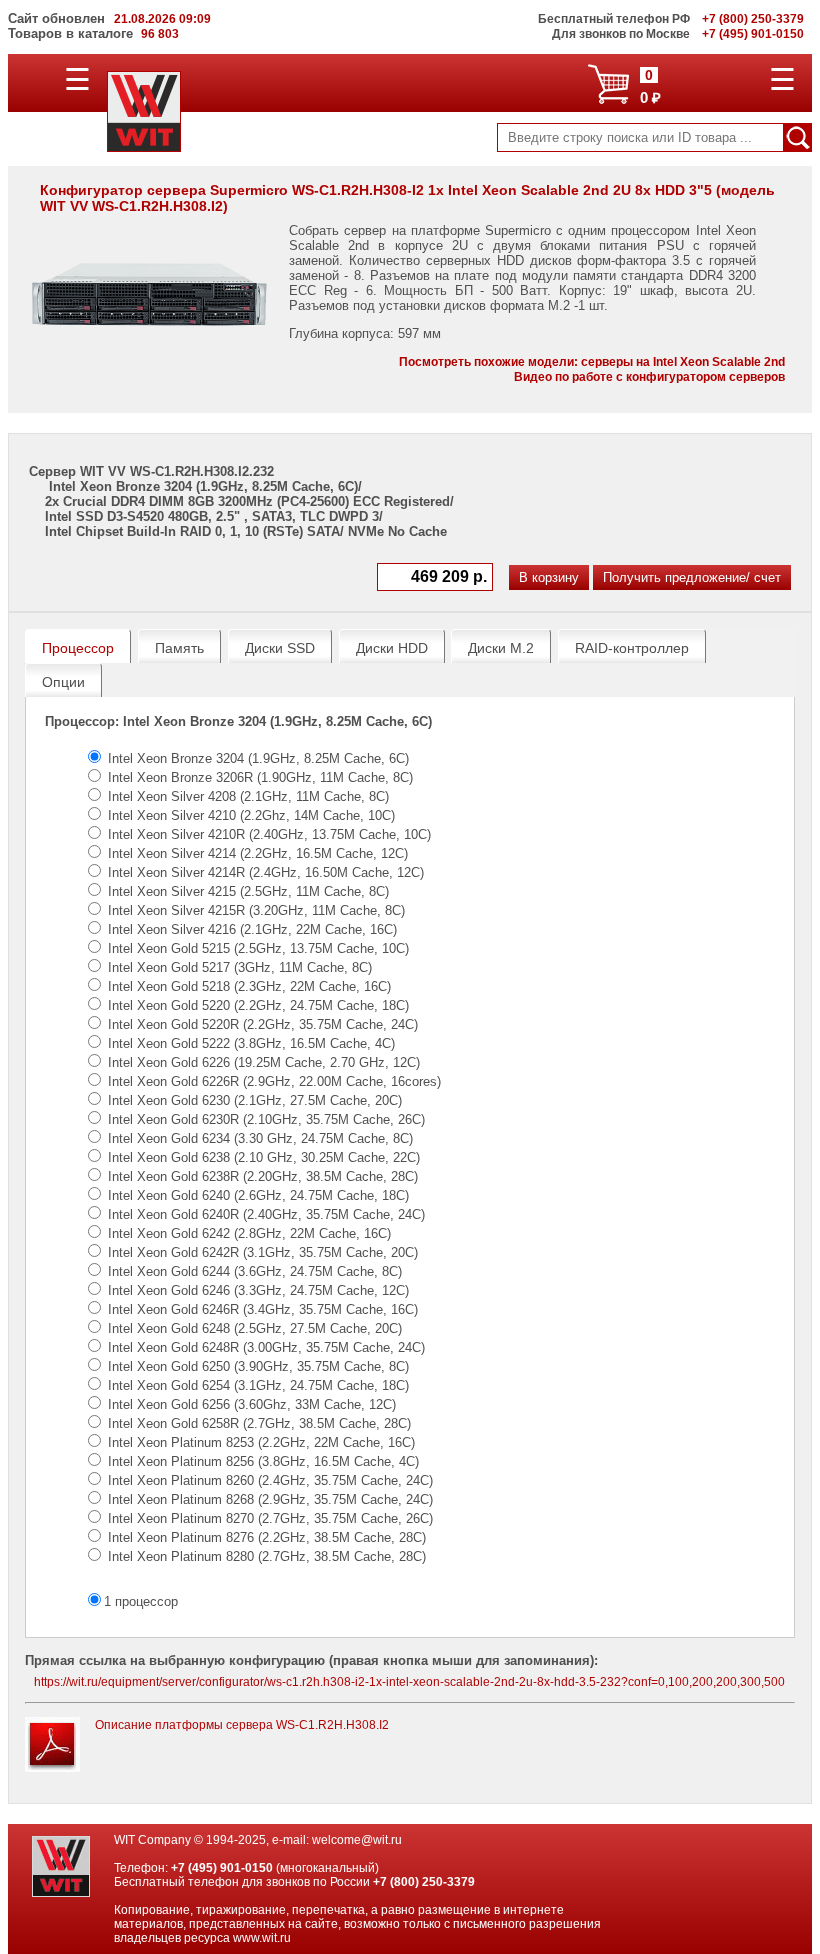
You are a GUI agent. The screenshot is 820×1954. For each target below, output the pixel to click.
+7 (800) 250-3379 (424, 1882)
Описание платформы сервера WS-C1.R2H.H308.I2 (242, 1725)
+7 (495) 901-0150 (222, 1868)
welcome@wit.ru (357, 1840)
